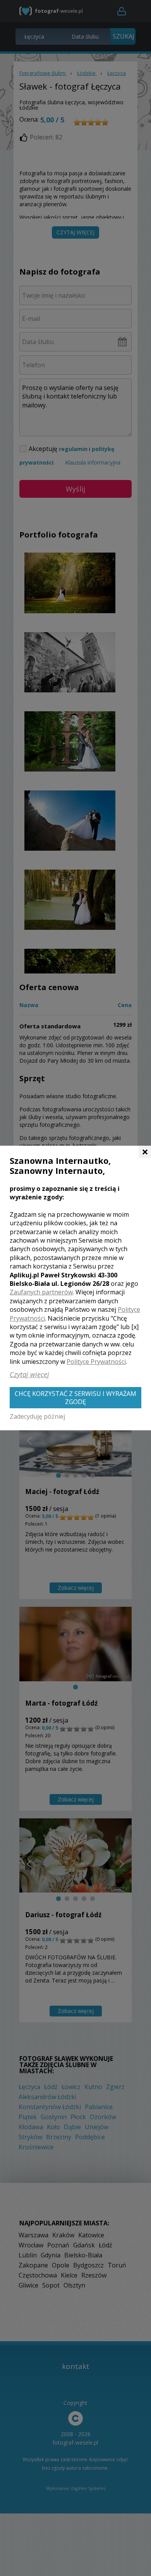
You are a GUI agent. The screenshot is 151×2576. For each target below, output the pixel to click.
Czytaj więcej (29, 1374)
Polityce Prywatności (96, 1362)
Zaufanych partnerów (41, 1292)
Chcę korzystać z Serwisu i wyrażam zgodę (75, 1398)
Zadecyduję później (37, 1416)
